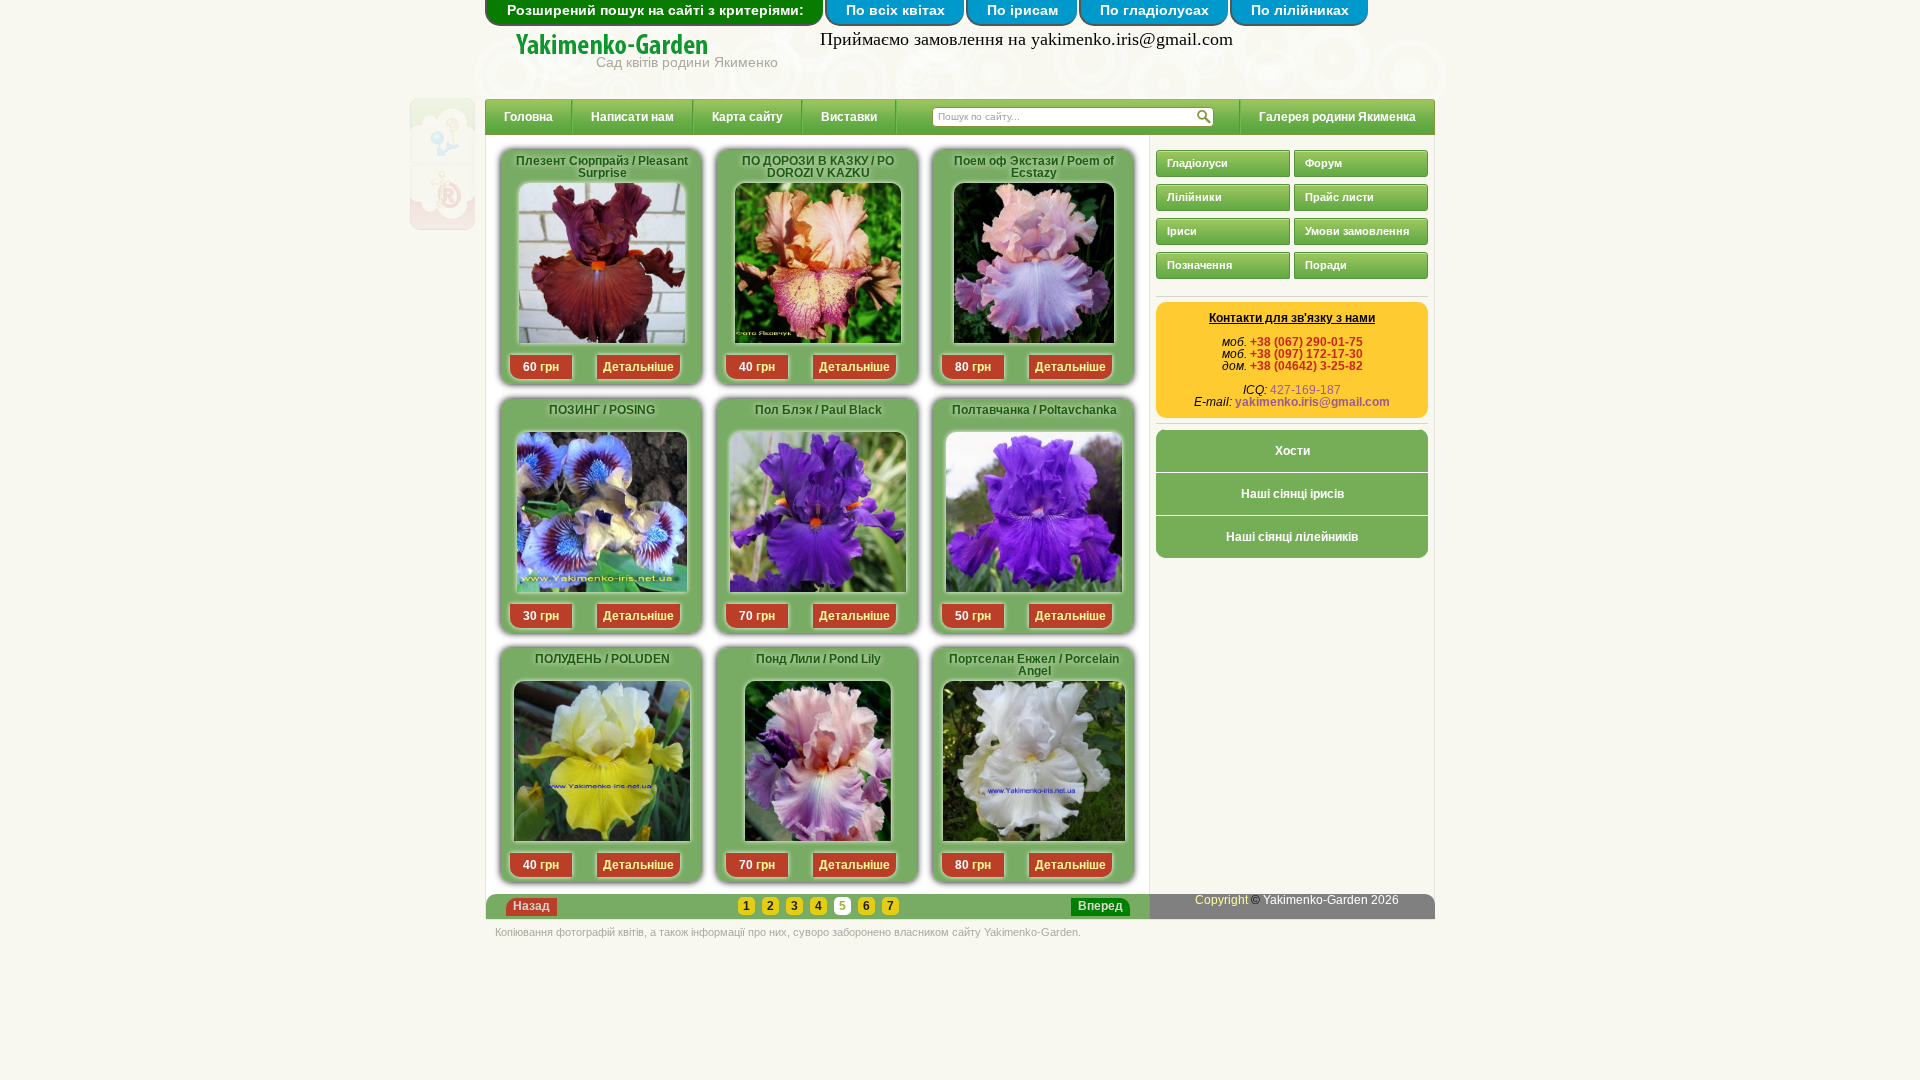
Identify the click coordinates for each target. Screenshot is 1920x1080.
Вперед (1100, 906)
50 (962, 616)
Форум (1323, 163)
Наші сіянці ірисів (1292, 494)
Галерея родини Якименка (1337, 117)
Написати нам (632, 117)
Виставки (849, 117)
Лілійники (1194, 197)
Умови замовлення (1357, 231)
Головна (528, 117)
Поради (1326, 265)
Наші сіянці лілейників (1292, 537)
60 (530, 367)
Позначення (1199, 265)
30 (530, 616)
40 (746, 367)
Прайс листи (1339, 197)
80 (962, 367)
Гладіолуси (1197, 163)
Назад (531, 906)
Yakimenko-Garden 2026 (1331, 900)
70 (746, 616)
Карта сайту (747, 117)
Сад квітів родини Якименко (687, 61)
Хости (1292, 451)
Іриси (1182, 231)
